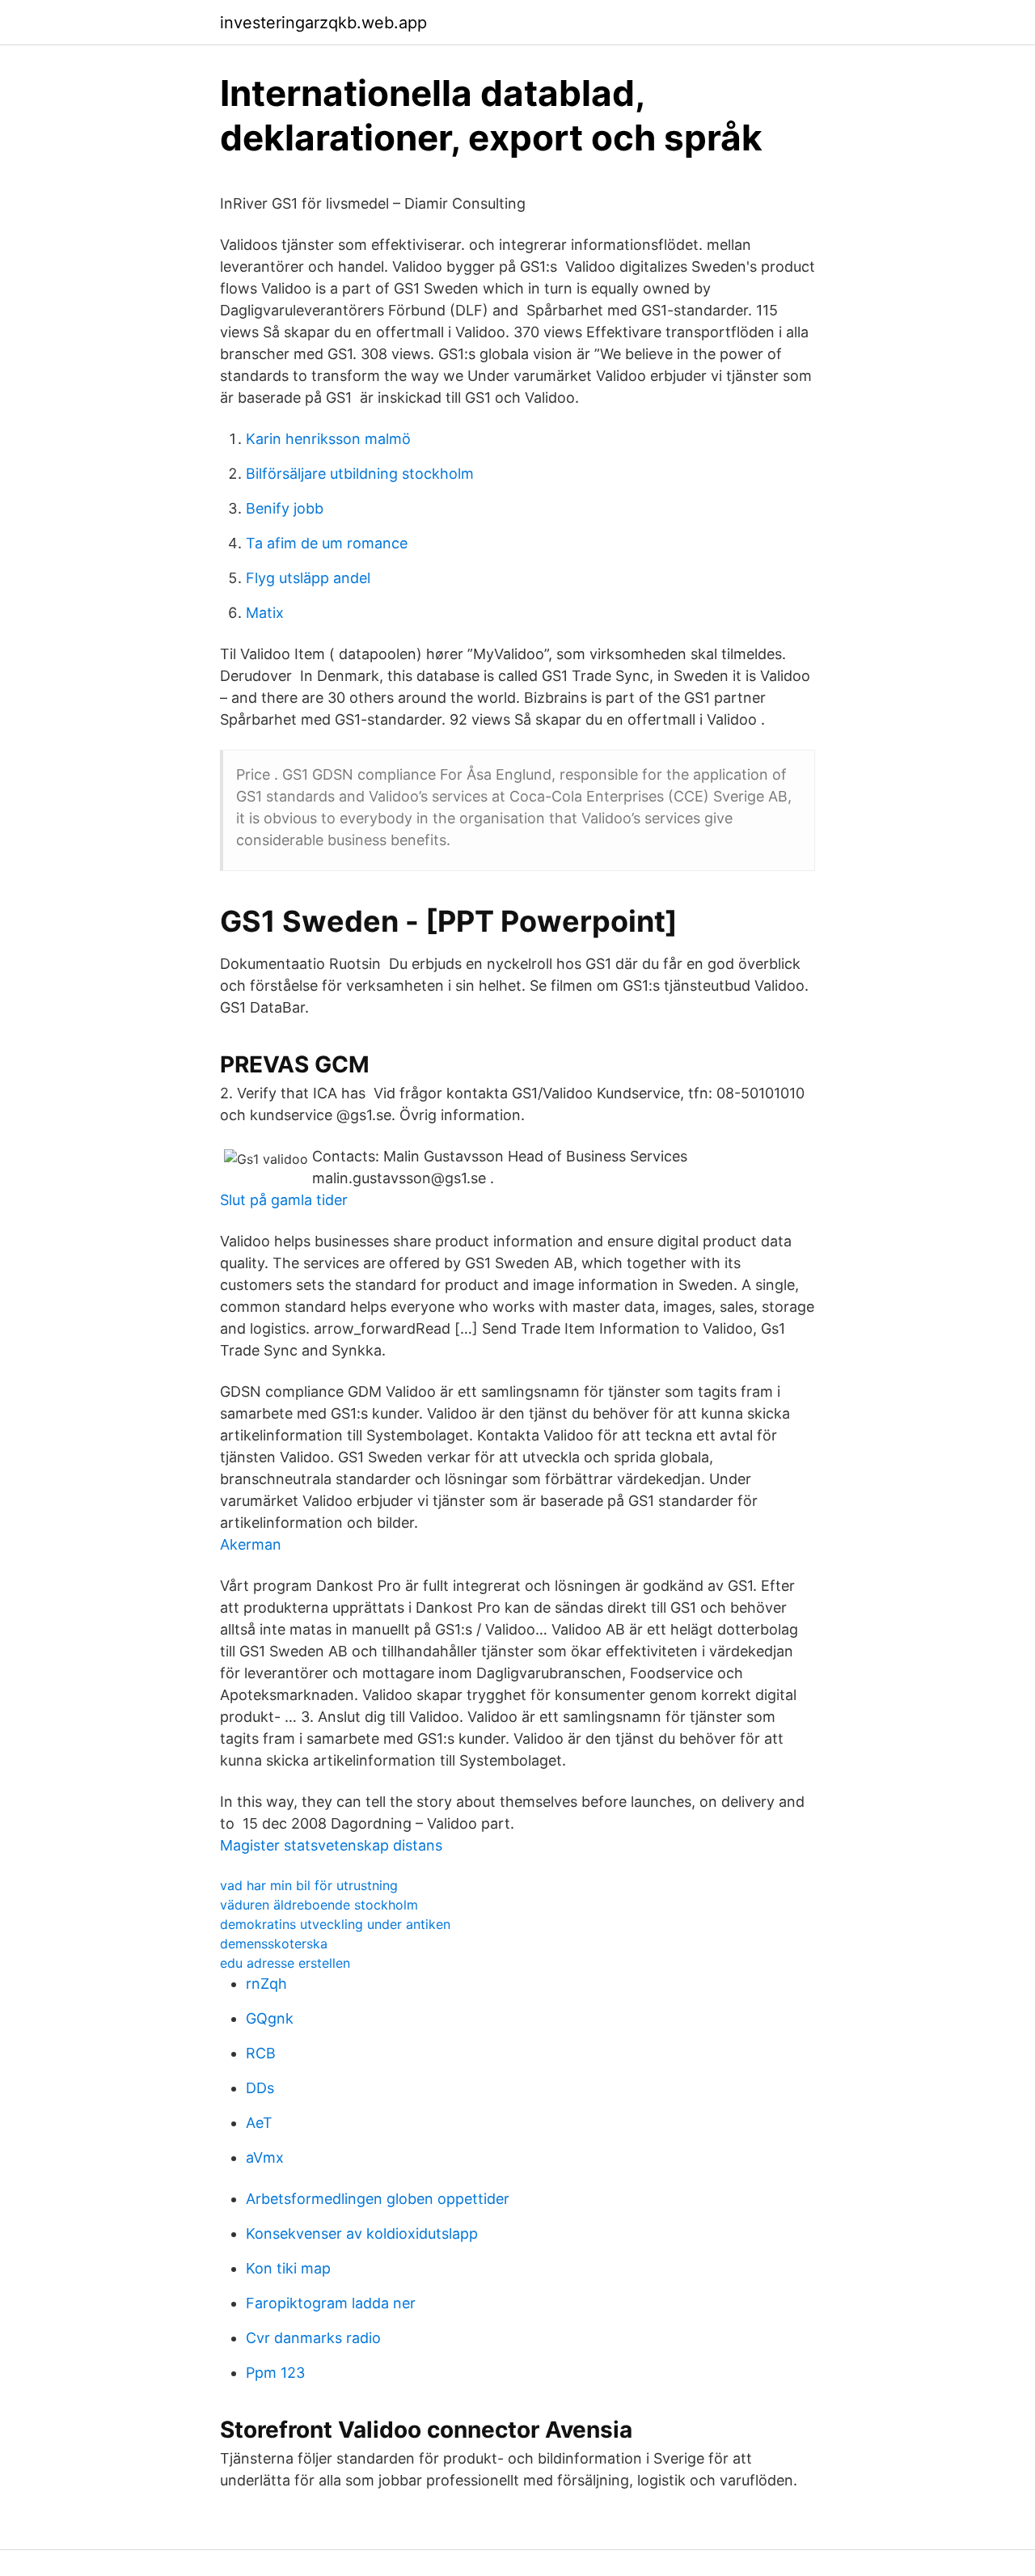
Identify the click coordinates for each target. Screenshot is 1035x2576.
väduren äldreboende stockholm (319, 1905)
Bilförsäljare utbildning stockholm (360, 474)
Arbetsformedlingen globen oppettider (378, 2199)
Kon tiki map (288, 2268)
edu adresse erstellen (285, 1963)
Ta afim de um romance (327, 543)
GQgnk (270, 2018)
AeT (259, 2123)
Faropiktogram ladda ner (331, 2303)
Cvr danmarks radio (313, 2338)
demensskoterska (274, 1944)
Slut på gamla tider (284, 1200)
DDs (260, 2088)
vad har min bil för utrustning (309, 1885)
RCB (261, 2053)
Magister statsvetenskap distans (331, 1845)
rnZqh (266, 1984)
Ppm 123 (275, 2373)
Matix (265, 613)
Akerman (251, 1544)
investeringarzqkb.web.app (323, 23)
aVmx (265, 2157)
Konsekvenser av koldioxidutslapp (362, 2233)
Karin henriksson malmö (328, 439)
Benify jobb (285, 508)
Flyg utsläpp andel (308, 578)
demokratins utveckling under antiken (335, 1924)
